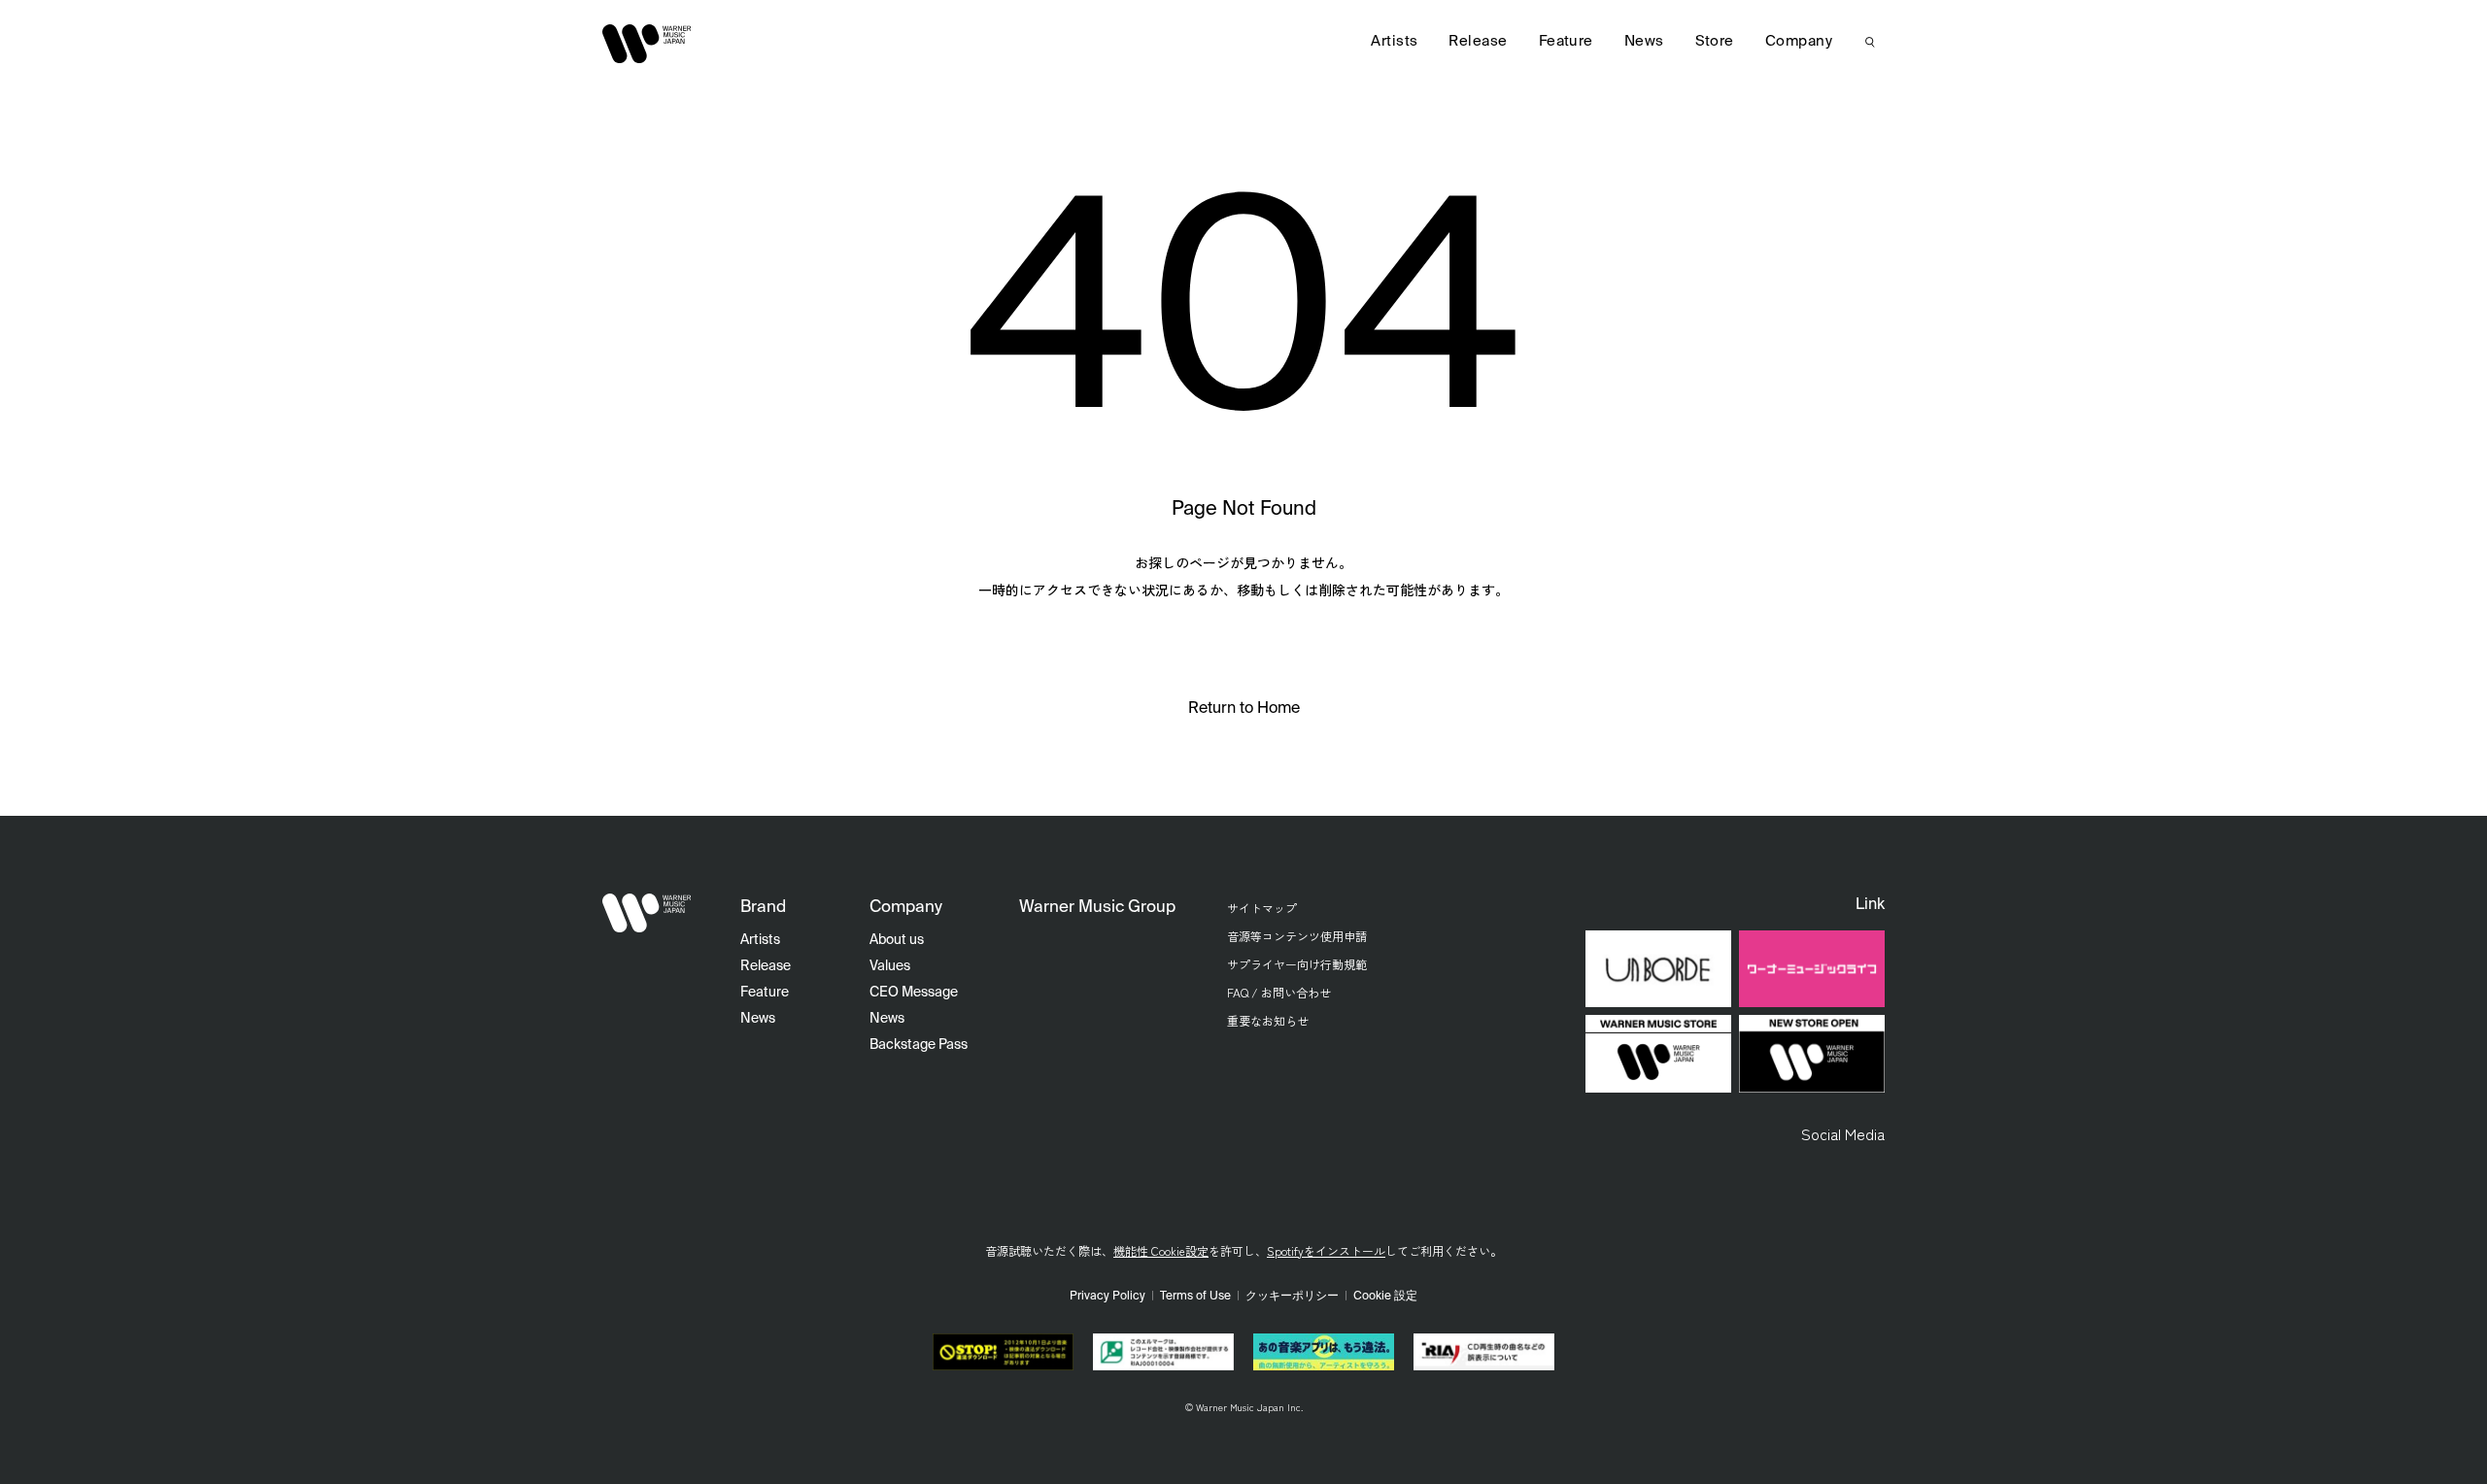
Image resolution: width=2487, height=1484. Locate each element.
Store (1715, 41)
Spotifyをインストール (1326, 1250)
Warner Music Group (1097, 908)
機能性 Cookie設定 (1161, 1250)
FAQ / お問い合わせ (1279, 992)
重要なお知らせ (1268, 1020)
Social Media (1843, 1133)
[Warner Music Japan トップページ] (647, 44)
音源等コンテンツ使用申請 (1297, 936)
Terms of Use (1195, 1297)
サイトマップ (1262, 908)
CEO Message (914, 993)
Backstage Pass (919, 1045)
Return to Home (1244, 709)
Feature (1566, 41)
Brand (763, 908)
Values (890, 966)
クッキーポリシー (1292, 1297)
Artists (1394, 41)
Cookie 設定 (1385, 1297)
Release (1478, 41)
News (1644, 41)
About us (897, 940)
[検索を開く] (1870, 42)
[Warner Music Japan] (647, 913)
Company (1799, 41)
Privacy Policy (1107, 1297)
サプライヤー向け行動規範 (1297, 964)
